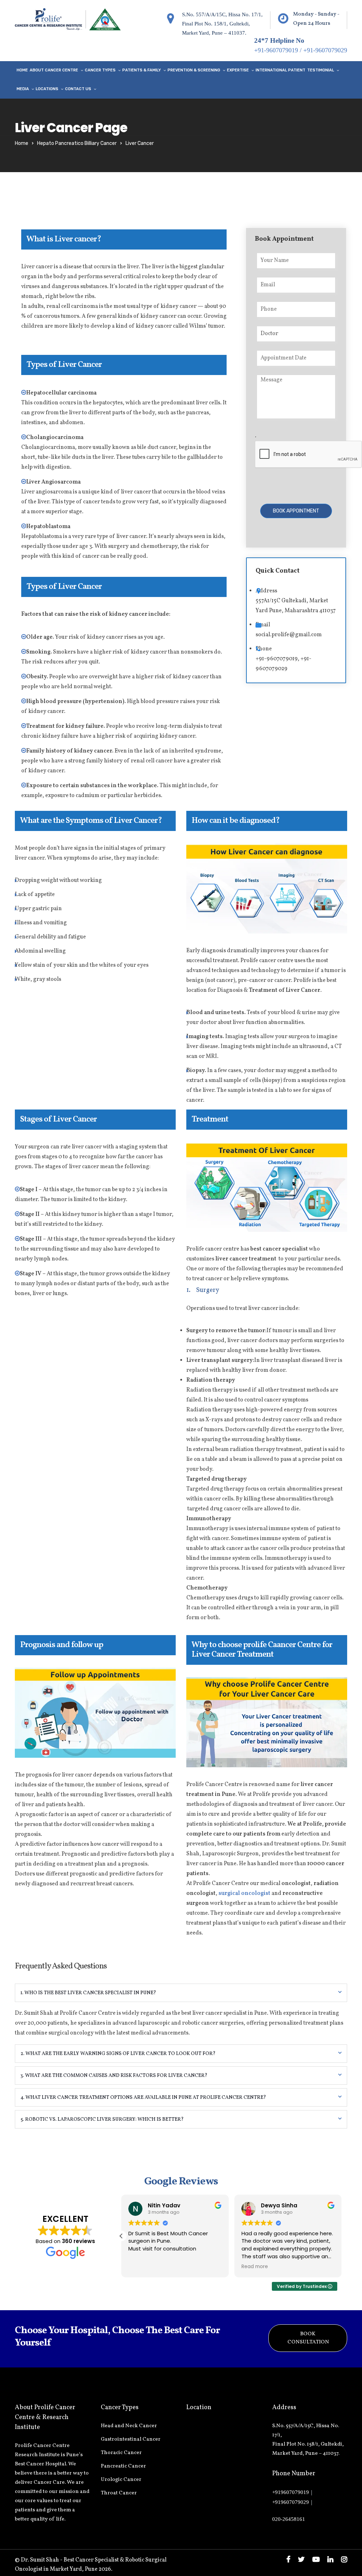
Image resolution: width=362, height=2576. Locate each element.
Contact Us (78, 89)
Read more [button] (142, 2267)
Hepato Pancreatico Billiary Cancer (77, 143)
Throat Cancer (119, 2493)
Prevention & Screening (194, 70)
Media (23, 89)
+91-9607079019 (276, 50)
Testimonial (321, 70)
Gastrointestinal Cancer (131, 2439)
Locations (47, 89)
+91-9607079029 (325, 50)
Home (22, 70)
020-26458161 (289, 2519)
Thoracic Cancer (121, 2453)
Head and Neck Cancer (129, 2426)
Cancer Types (100, 70)
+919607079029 (291, 2502)
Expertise (238, 70)
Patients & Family (142, 70)
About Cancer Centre (54, 70)
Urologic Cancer (121, 2480)
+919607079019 (291, 2492)
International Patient (281, 70)
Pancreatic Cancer (123, 2466)
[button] (341, 2236)
